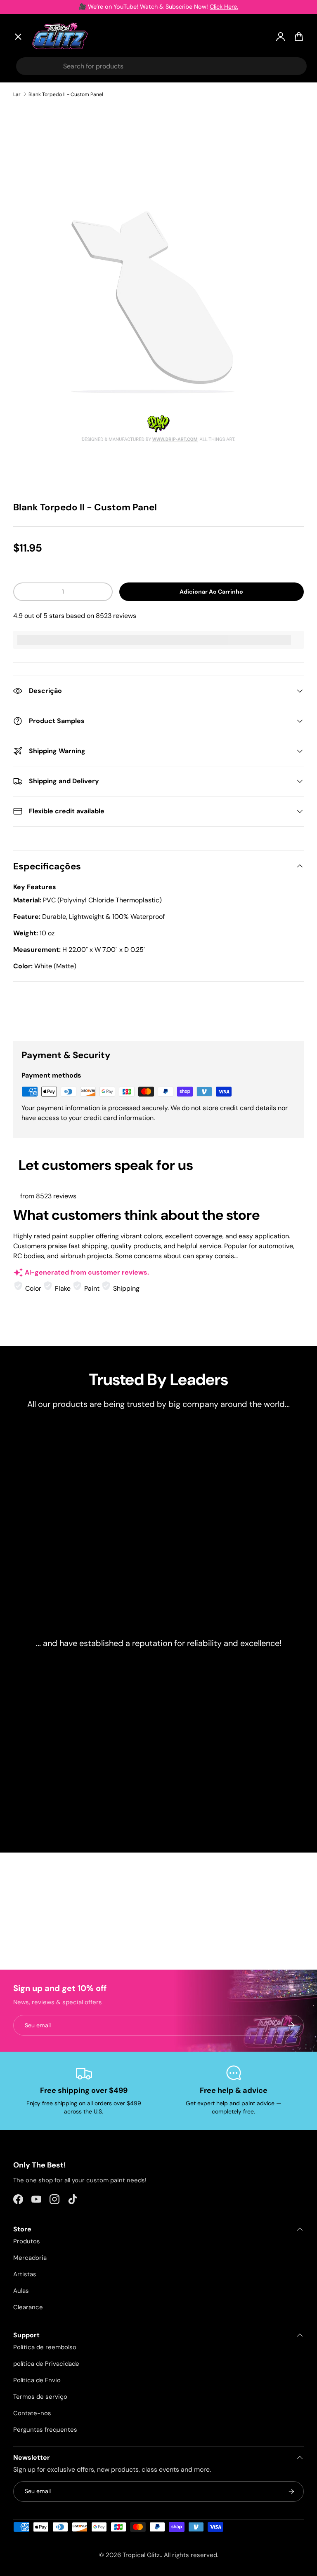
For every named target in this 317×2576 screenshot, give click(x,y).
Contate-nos (32, 2413)
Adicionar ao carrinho (211, 592)
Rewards (34, 241)
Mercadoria (30, 2258)
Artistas (33, 119)
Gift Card (35, 260)
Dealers (32, 221)
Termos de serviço (40, 2397)
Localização (39, 279)
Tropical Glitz (141, 2555)
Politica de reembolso (45, 2347)
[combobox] (161, 66)
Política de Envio (37, 2380)
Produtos (27, 2241)
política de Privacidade (46, 2364)
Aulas (21, 2291)
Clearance (37, 181)
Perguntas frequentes (45, 2430)
